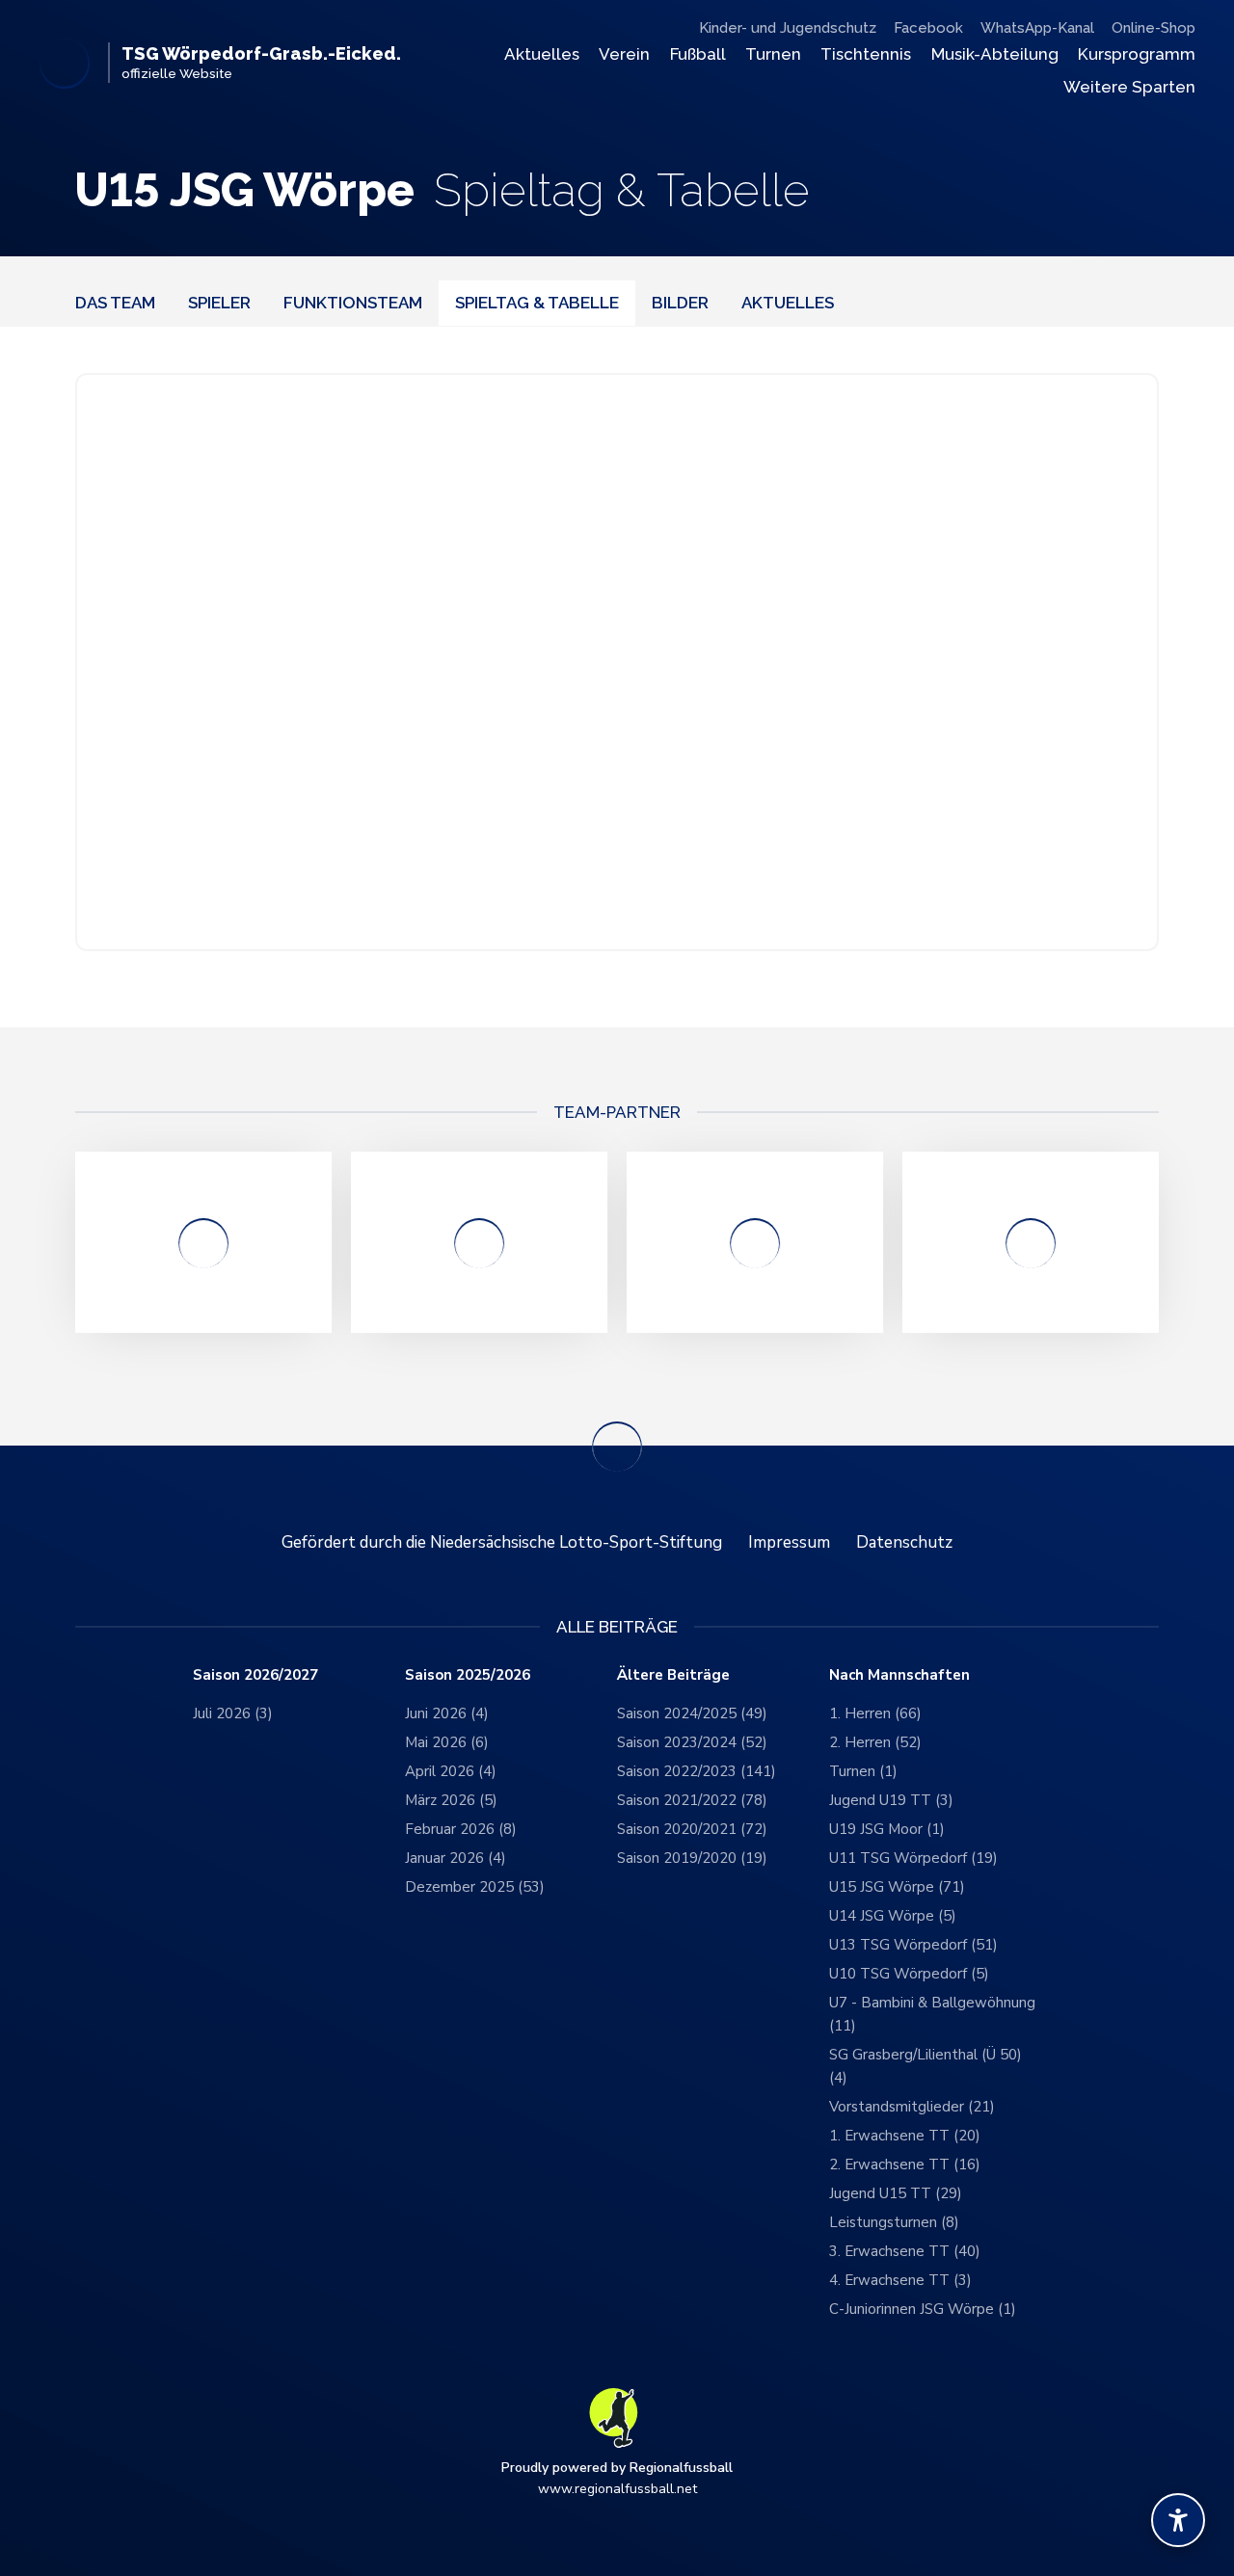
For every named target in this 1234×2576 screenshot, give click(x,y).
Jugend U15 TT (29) (896, 2193)
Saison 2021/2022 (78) (692, 1800)
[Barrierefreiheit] (1178, 2520)
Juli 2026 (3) (233, 1713)
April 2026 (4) (451, 1771)
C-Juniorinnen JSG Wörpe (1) (923, 2309)
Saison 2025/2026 (468, 1675)
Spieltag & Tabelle (537, 303)
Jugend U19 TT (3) (891, 1800)
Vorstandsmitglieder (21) (912, 2107)
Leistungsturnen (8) (894, 2222)
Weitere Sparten (1129, 87)
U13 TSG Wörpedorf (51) (913, 1945)
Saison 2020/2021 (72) (692, 1829)
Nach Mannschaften (899, 1675)
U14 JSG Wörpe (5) (893, 1916)
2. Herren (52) (875, 1742)
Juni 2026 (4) (447, 1713)
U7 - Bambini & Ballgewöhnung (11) (932, 2014)
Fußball (698, 54)
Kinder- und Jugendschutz (788, 28)
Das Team (115, 303)
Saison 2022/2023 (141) (697, 1771)
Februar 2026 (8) (461, 1829)
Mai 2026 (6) (447, 1742)
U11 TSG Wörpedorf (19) (913, 1858)
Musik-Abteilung (995, 54)
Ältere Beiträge (673, 1675)
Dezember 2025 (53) (475, 1887)
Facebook (928, 28)
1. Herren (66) (875, 1713)
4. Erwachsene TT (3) (900, 2280)
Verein (624, 54)
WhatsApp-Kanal (1037, 28)
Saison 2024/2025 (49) (692, 1713)
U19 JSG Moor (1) (887, 1829)
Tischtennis (866, 54)
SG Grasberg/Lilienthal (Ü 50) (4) (925, 2066)
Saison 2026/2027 (255, 1675)
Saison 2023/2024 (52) (692, 1742)
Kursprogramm (1137, 54)
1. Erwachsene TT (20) (905, 2136)
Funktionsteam (353, 303)
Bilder (680, 303)
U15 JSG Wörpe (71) (897, 1887)
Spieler (219, 303)
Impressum (789, 1542)
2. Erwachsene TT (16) (905, 2164)
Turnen (773, 54)
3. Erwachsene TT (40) (905, 2251)
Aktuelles (542, 54)
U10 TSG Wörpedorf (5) (909, 1974)
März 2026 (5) (451, 1800)
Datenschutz (904, 1542)
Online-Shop (1154, 28)
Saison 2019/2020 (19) (692, 1858)
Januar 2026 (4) (456, 1858)
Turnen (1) (863, 1771)
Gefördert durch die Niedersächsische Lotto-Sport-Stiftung (502, 1542)
